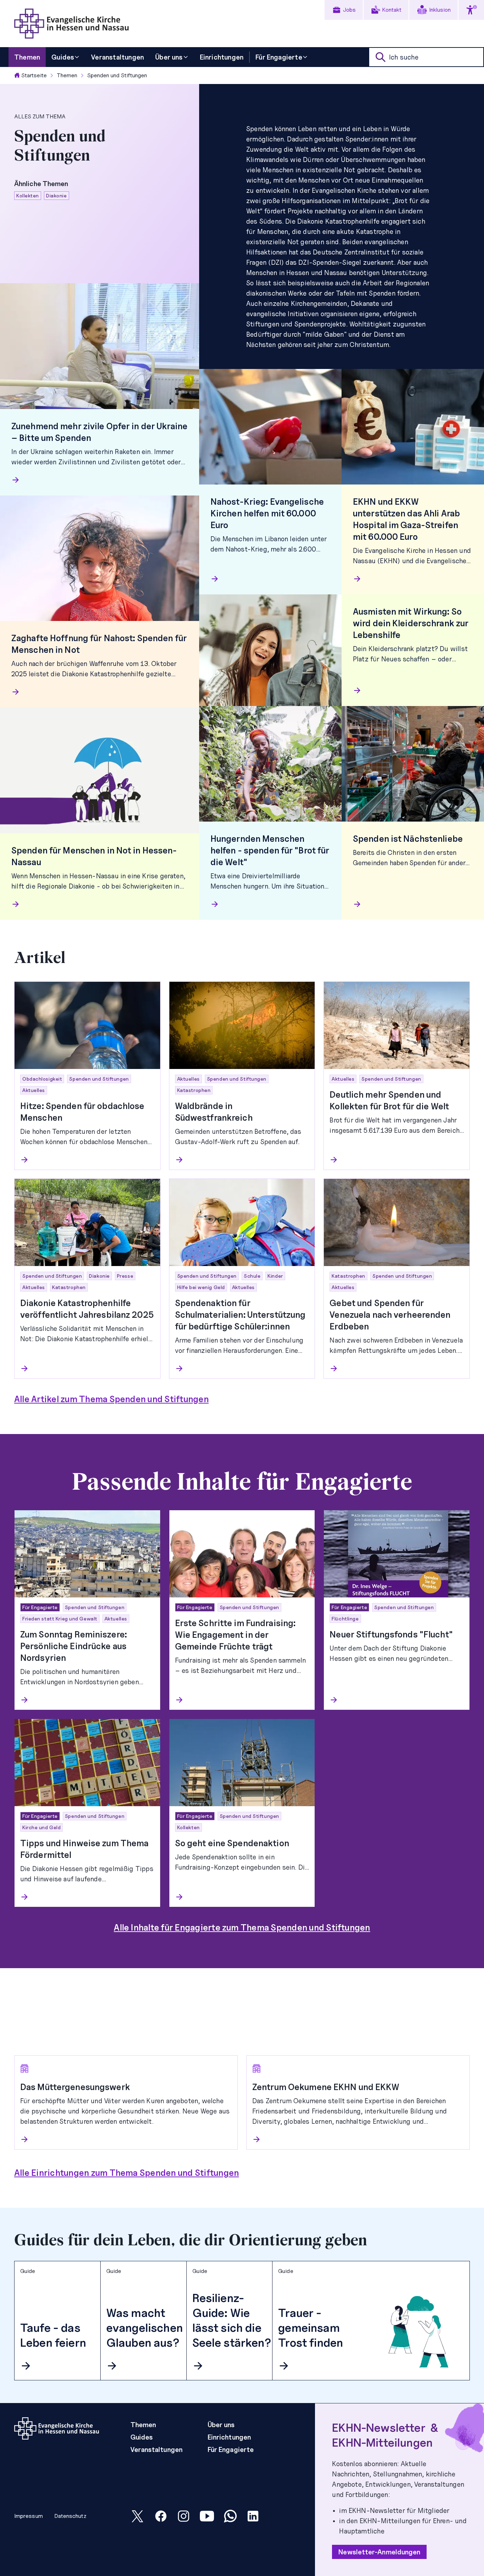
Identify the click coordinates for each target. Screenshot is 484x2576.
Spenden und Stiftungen (117, 75)
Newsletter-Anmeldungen (379, 2552)
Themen (67, 75)
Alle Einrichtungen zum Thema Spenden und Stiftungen (126, 2173)
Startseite (34, 75)
